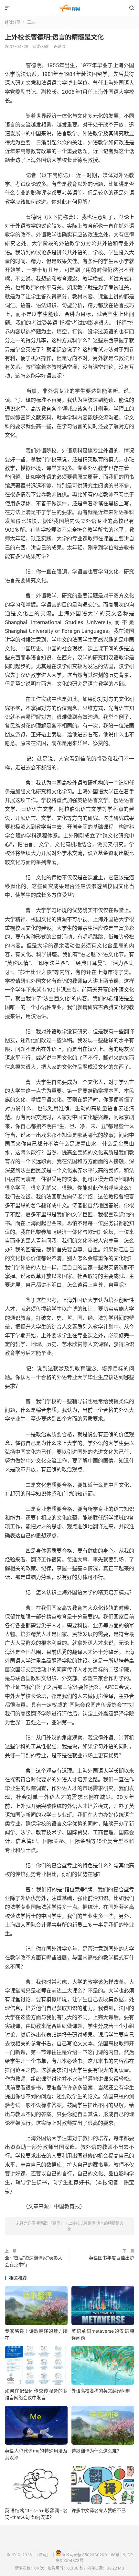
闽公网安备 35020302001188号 (91, 2555)
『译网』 (69, 8)
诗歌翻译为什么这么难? (95, 2451)
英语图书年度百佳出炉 (112, 2258)
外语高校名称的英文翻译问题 (101, 2391)
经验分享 (13, 22)
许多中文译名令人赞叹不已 (99, 2510)
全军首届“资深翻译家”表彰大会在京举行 (34, 2261)
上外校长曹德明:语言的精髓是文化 (54, 37)
